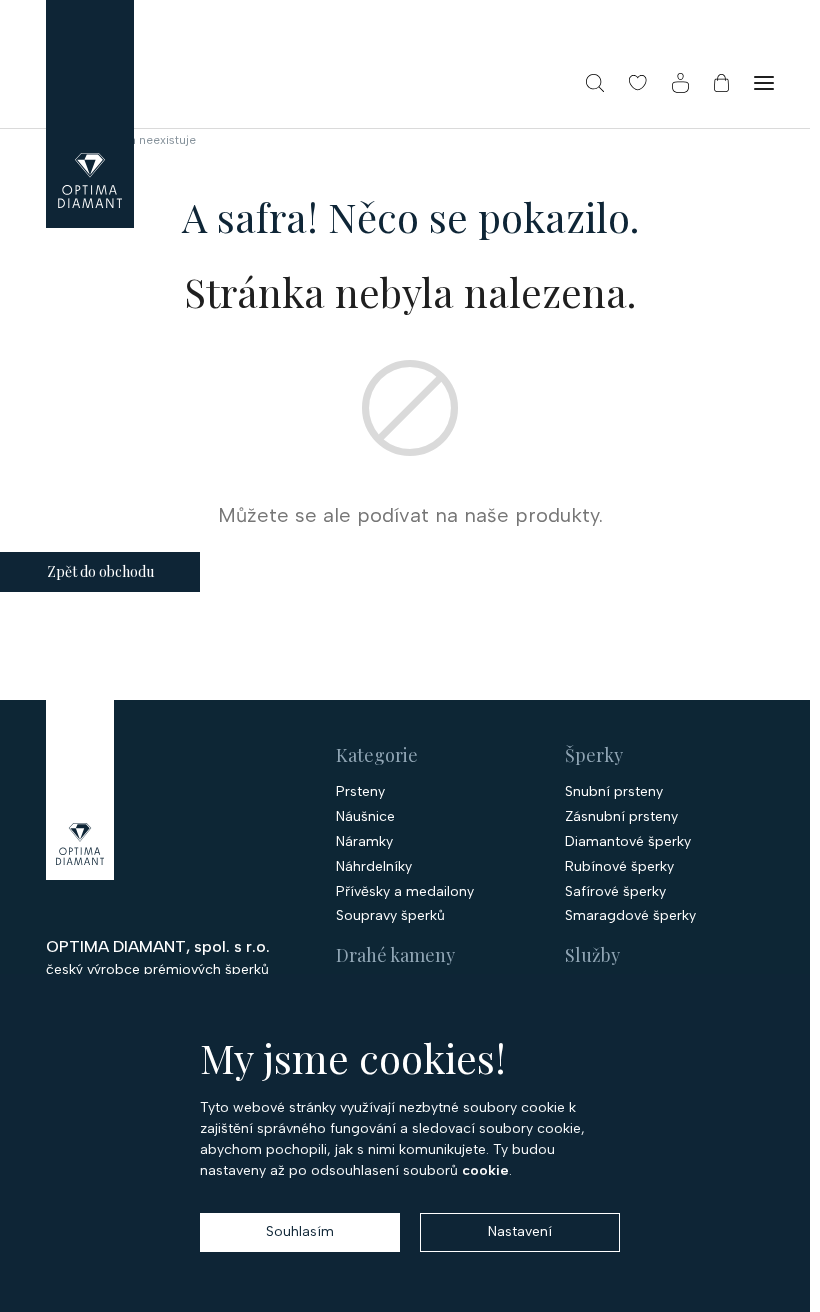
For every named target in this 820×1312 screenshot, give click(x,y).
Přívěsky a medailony (405, 892)
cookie (485, 1170)
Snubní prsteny (614, 792)
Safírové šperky (615, 892)
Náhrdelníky (374, 867)
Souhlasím (300, 1231)
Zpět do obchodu (100, 571)
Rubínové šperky (619, 867)
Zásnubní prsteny (621, 817)
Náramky (364, 842)
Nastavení (520, 1231)
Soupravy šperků (390, 916)
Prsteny (360, 792)
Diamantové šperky (628, 842)
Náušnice (365, 817)
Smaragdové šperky (630, 916)
